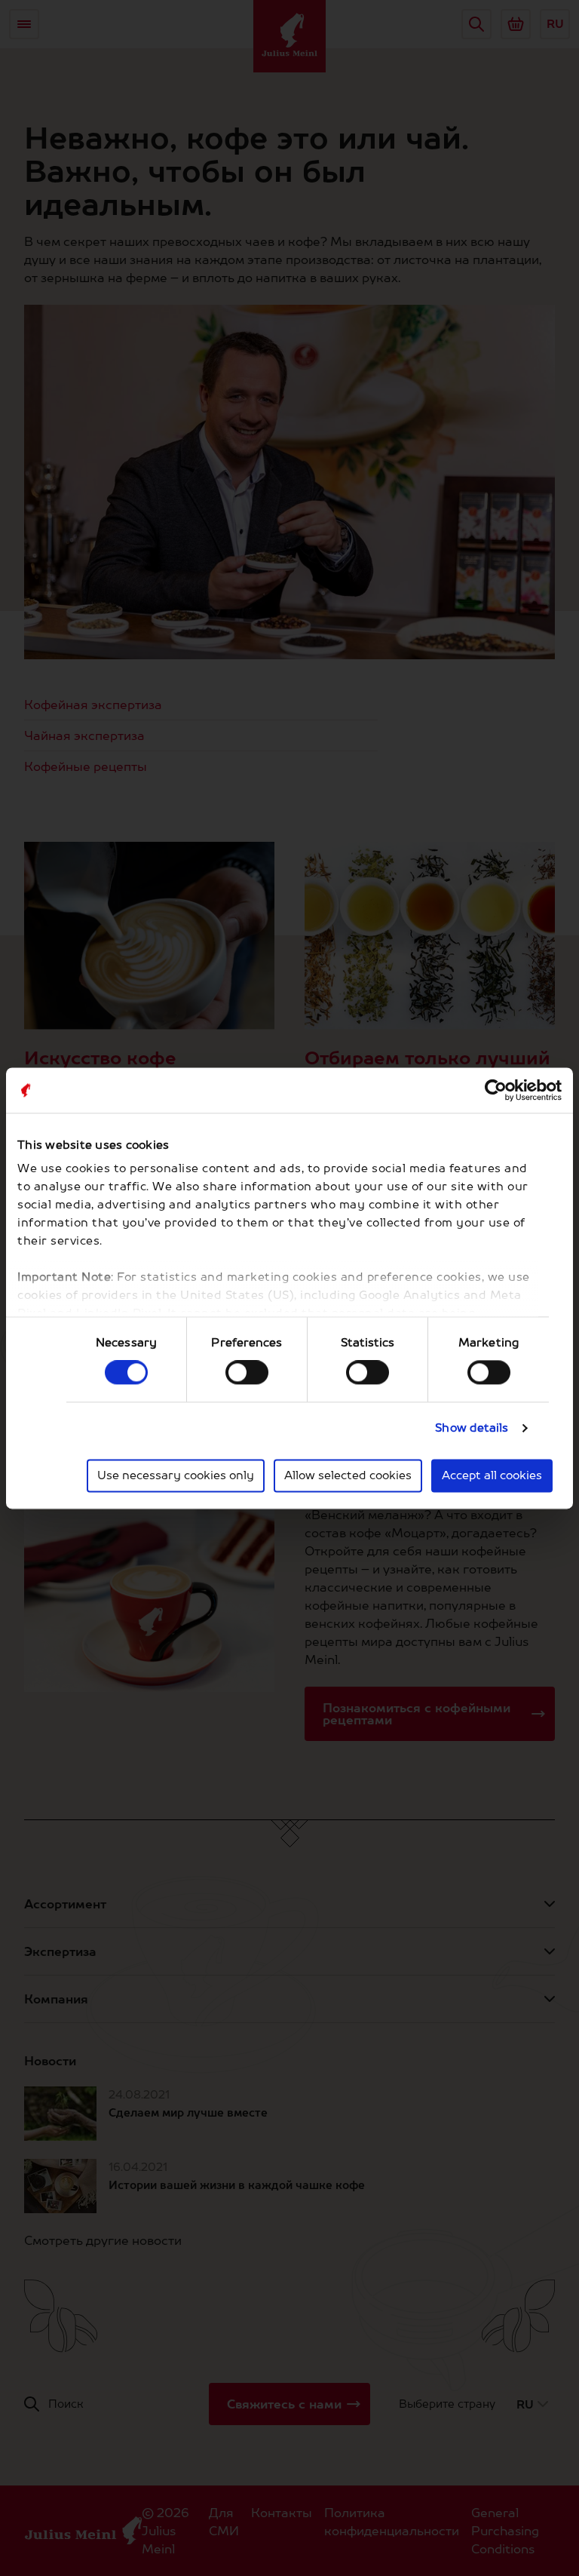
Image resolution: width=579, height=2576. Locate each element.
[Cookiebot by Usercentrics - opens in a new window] (496, 1090)
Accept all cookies (492, 1475)
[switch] (247, 1373)
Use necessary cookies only (176, 1475)
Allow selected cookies (348, 1475)
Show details (472, 1428)
